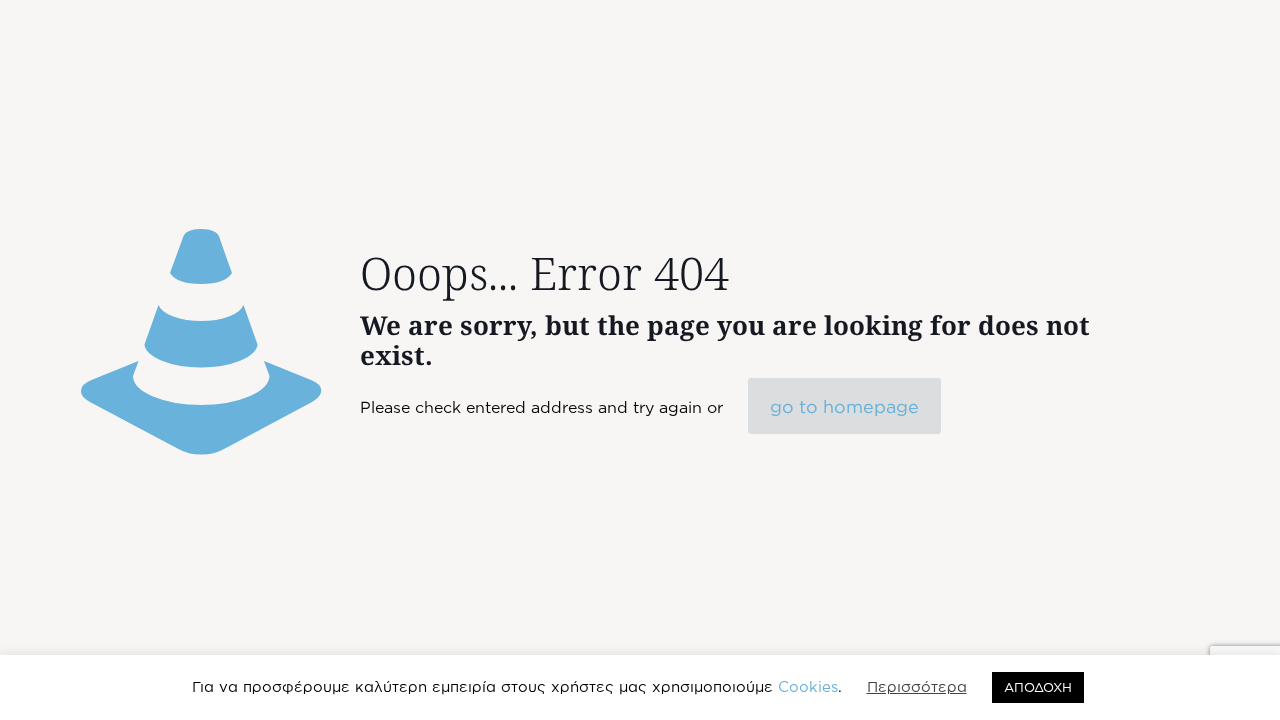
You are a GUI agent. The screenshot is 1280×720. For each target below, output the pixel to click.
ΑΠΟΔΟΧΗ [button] (1038, 687)
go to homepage (844, 406)
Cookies (808, 686)
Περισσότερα (917, 686)
